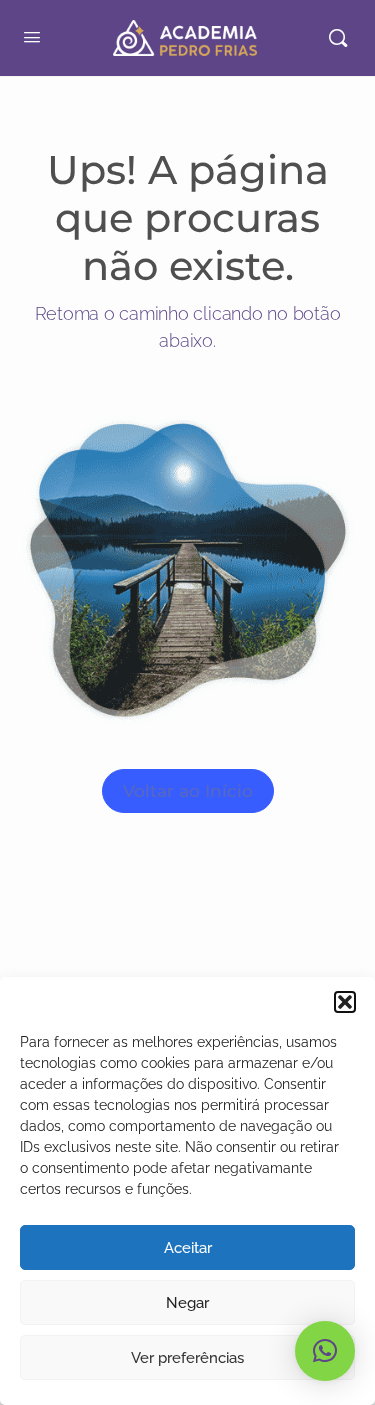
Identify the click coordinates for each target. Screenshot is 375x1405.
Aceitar (188, 1248)
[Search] (338, 38)
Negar (187, 1303)
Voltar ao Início (188, 791)
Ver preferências (187, 1358)
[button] (345, 1002)
